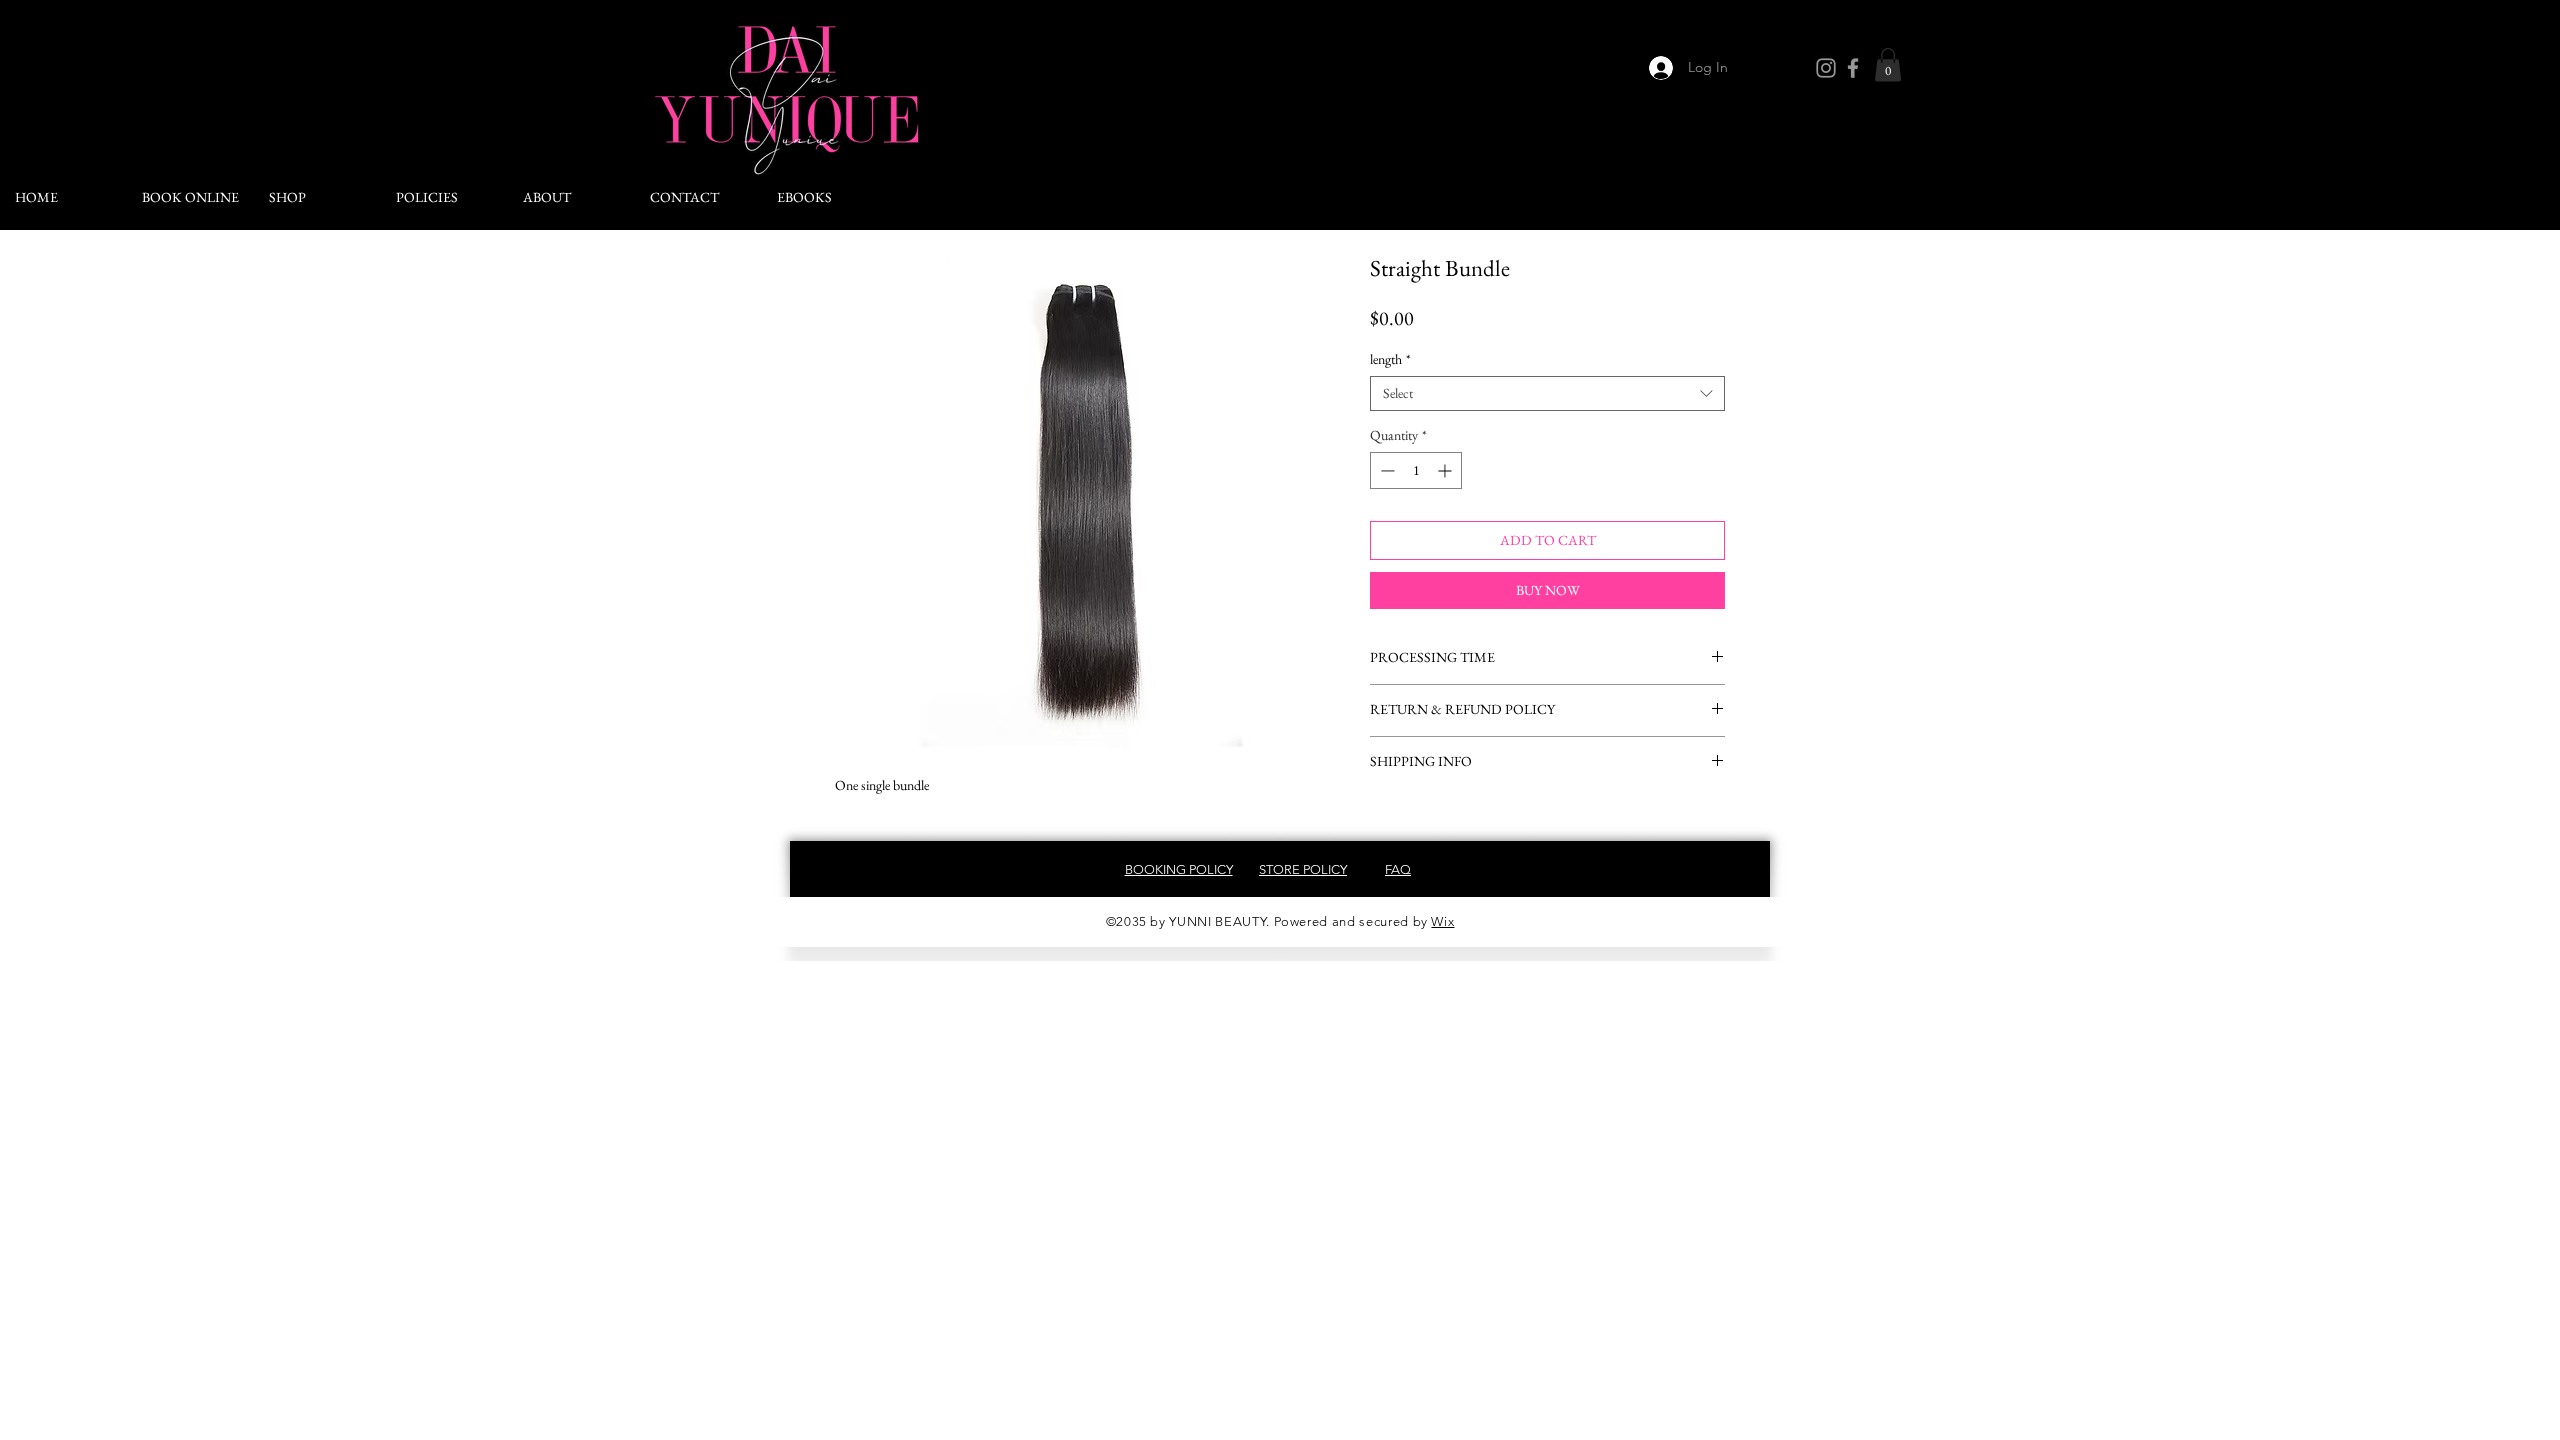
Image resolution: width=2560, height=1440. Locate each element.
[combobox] (1547, 393)
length (1390, 359)
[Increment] (1446, 470)
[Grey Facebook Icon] (1853, 68)
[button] (1888, 64)
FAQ (1398, 869)
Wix (1442, 921)
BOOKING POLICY (1179, 869)
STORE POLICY (1303, 869)
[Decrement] (1385, 470)
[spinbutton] (1416, 470)
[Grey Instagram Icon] (1826, 68)
